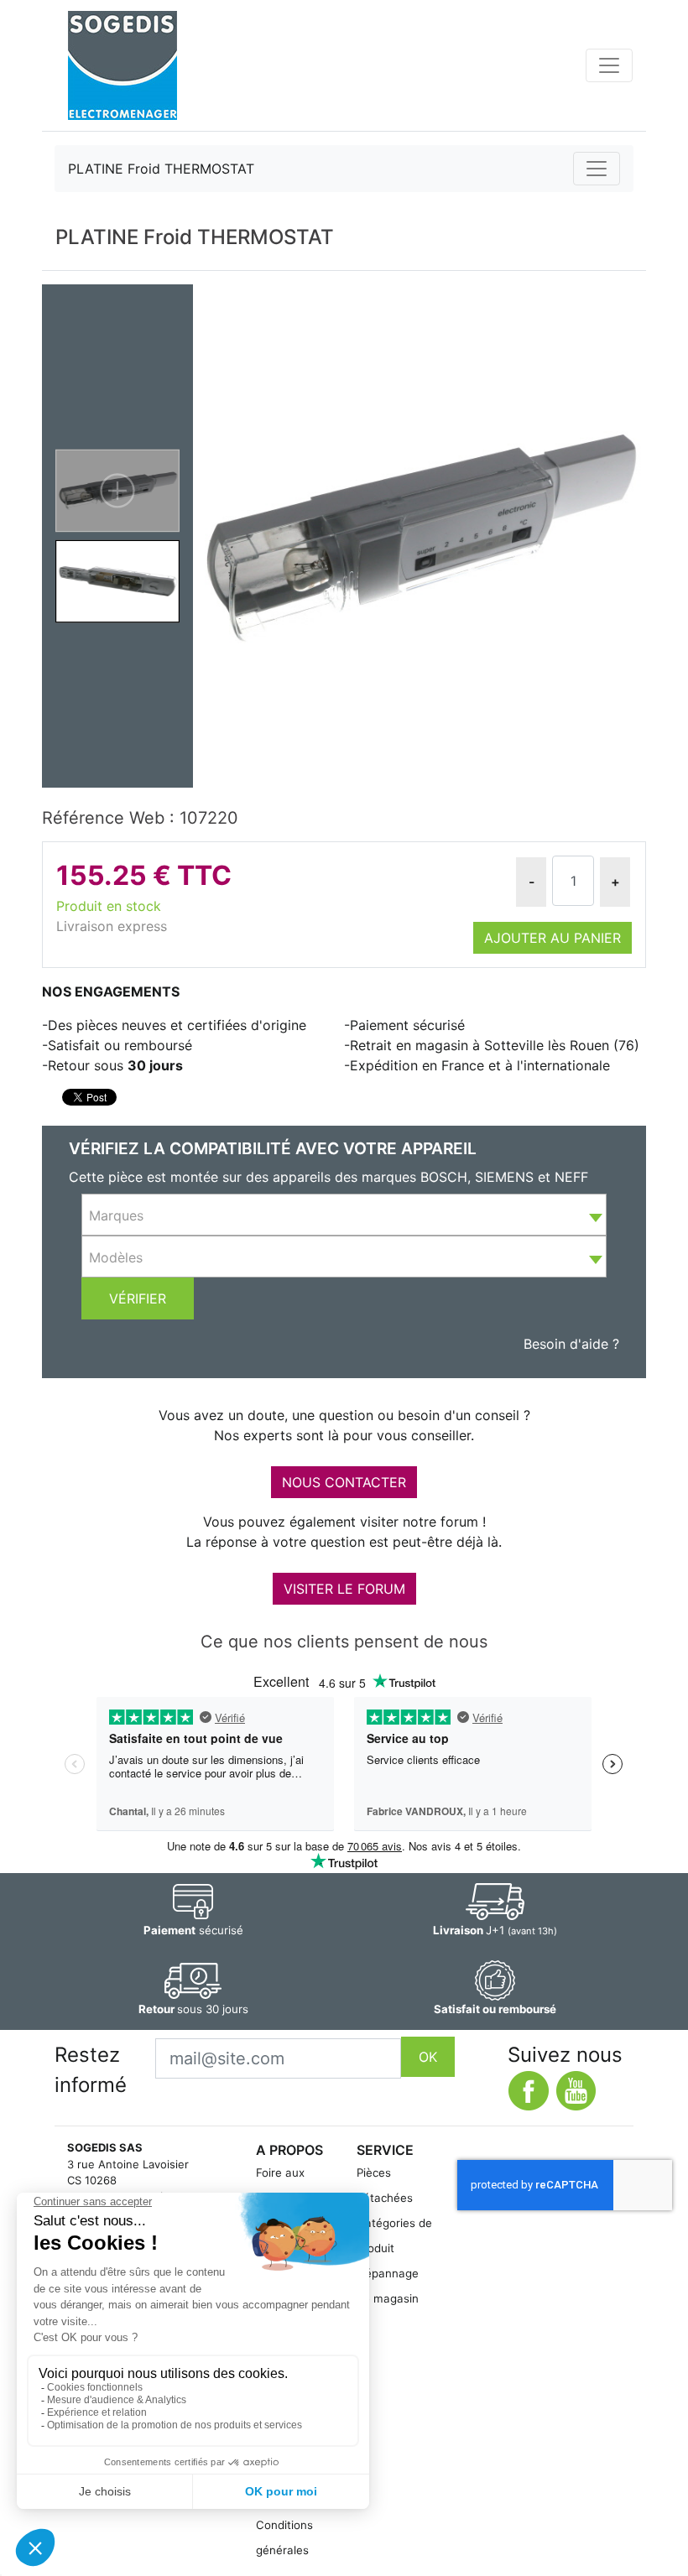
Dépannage (388, 2273)
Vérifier (138, 1298)
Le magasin (388, 2298)
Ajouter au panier (552, 938)
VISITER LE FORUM (344, 1589)
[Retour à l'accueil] (122, 65)
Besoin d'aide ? (571, 1344)
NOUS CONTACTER (344, 1482)
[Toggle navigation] (609, 65)
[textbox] (344, 1215)
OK (428, 2057)
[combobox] (344, 1215)
